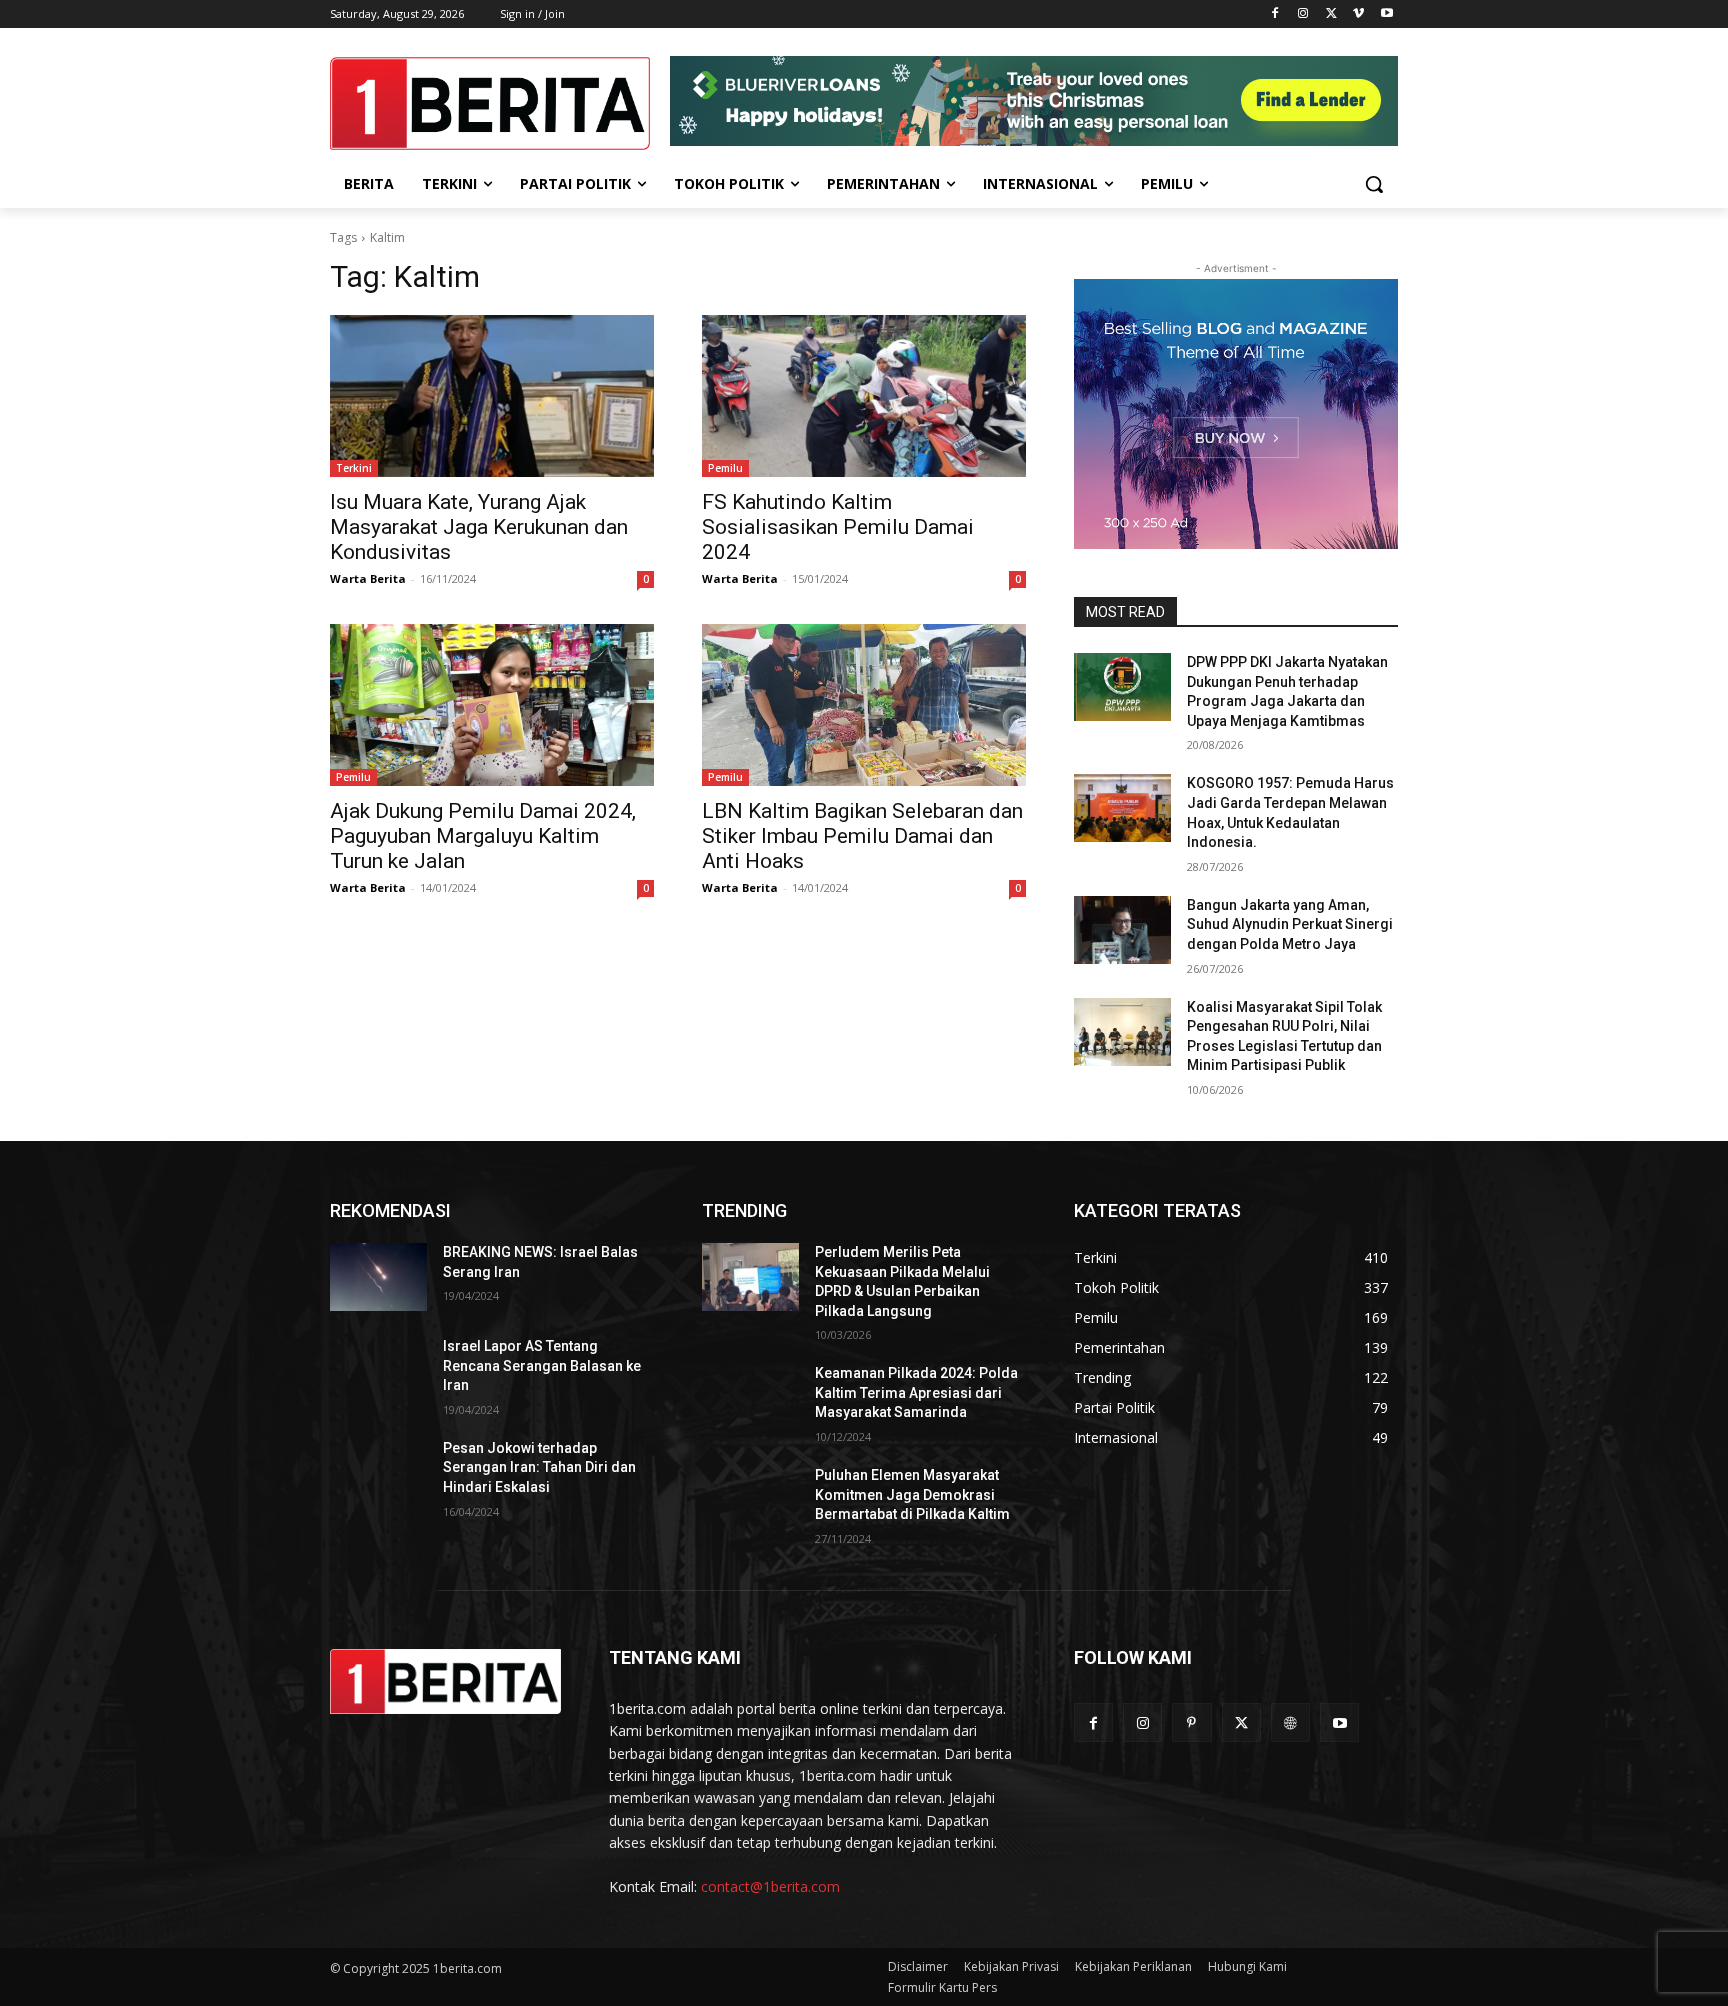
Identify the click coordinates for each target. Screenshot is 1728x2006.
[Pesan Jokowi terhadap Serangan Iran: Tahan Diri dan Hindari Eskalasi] (378, 1473)
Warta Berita (368, 578)
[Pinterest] (1191, 1722)
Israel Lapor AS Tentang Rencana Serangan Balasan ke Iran (542, 1365)
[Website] (1290, 1722)
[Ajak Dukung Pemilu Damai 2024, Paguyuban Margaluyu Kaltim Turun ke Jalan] (492, 705)
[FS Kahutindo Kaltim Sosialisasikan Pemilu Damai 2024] (864, 396)
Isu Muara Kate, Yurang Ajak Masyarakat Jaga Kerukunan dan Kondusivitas (479, 527)
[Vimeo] (1358, 14)
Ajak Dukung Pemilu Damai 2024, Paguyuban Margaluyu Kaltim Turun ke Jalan (483, 836)
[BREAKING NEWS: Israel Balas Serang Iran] (378, 1277)
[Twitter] (1331, 14)
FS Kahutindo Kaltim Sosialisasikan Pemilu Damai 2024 (838, 527)
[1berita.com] (445, 1682)
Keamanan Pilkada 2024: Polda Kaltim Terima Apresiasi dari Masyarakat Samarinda (916, 1392)
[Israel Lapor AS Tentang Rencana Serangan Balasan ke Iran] (378, 1371)
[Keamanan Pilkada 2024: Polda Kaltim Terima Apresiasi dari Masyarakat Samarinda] (750, 1398)
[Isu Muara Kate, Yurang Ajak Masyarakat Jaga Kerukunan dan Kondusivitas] (492, 396)
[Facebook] (1275, 14)
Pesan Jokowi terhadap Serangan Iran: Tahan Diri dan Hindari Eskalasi (539, 1467)
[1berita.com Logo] (490, 103)
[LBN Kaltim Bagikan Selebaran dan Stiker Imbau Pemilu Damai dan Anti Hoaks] (864, 705)
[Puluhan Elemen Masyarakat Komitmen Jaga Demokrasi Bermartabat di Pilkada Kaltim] (750, 1500)
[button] (1374, 184)
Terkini (354, 468)
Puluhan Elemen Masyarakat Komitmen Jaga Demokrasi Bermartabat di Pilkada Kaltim (912, 1494)
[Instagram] (1303, 14)
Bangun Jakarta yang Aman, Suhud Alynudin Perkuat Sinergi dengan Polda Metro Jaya (1290, 924)
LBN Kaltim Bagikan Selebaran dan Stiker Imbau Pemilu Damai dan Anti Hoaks (862, 836)
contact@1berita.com (770, 1886)
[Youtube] (1386, 14)
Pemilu (725, 468)
